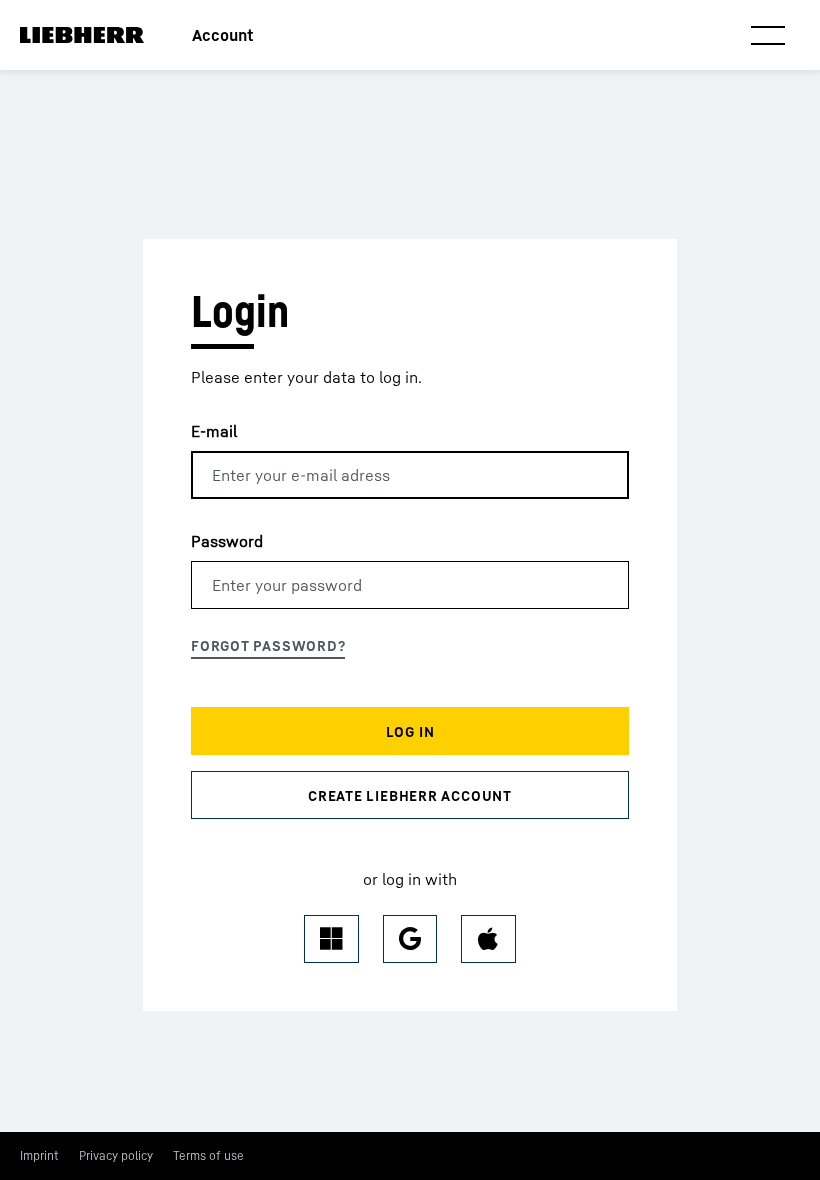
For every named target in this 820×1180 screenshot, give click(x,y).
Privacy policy (116, 1155)
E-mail (214, 431)
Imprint (39, 1155)
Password (227, 541)
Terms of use (208, 1155)
